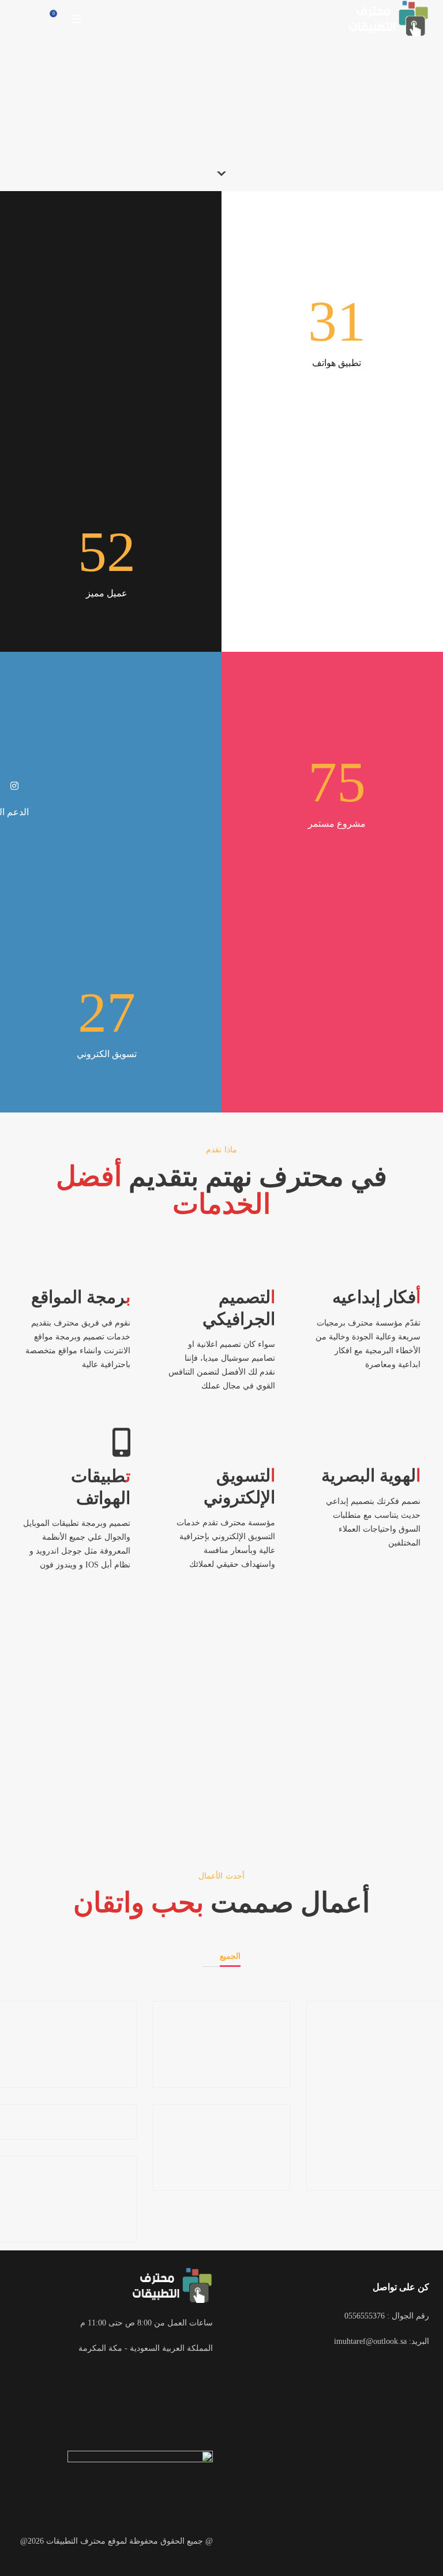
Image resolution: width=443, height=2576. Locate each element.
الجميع (230, 1956)
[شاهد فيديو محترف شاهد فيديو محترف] (221, 1733)
